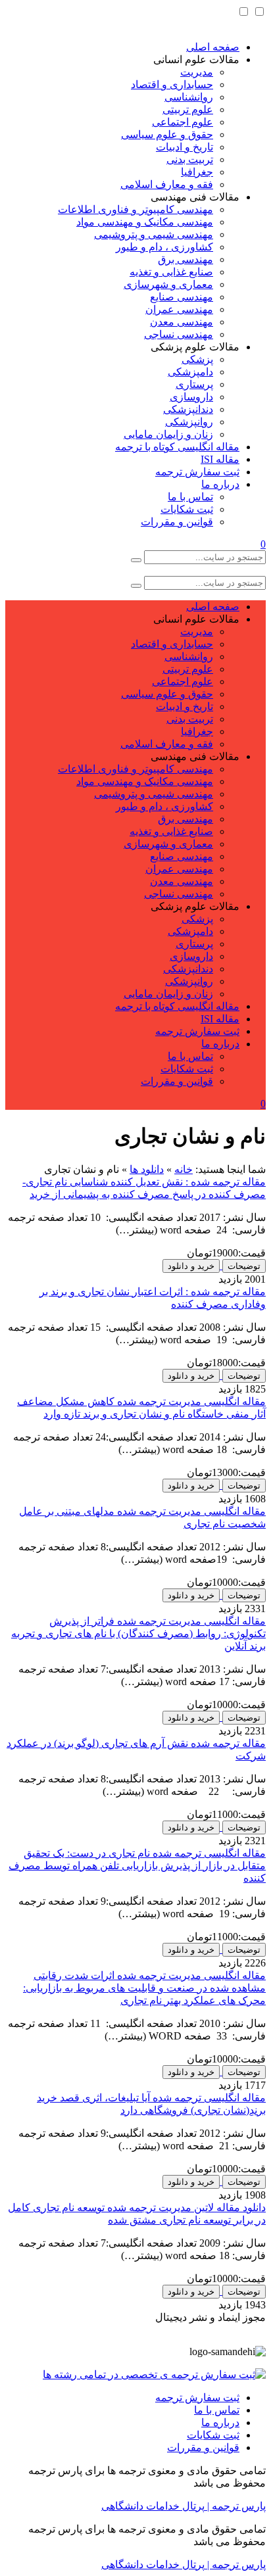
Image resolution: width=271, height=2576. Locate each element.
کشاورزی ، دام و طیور (164, 247)
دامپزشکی (190, 372)
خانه (184, 1169)
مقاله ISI (220, 459)
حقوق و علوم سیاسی (167, 134)
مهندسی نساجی (179, 334)
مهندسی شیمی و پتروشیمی (154, 234)
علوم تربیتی (188, 109)
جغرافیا (197, 172)
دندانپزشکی (188, 409)
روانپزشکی (189, 422)
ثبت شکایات (187, 509)
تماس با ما (190, 497)
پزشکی (197, 359)
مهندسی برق (185, 259)
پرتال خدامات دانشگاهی (153, 2506)
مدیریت (197, 72)
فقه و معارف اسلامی (167, 184)
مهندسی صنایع (182, 297)
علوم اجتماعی (183, 122)
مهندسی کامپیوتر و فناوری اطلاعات (135, 209)
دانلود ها (147, 1169)
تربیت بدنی (190, 159)
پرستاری (194, 384)
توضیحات (244, 1266)
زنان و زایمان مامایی (168, 434)
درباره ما (220, 484)
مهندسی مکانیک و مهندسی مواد (145, 222)
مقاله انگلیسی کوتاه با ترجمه (177, 447)
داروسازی (191, 397)
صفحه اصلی (213, 47)
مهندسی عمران (179, 309)
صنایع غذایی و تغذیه (171, 272)
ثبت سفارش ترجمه (197, 472)
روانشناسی (189, 97)
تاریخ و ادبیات (185, 147)
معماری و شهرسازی (168, 284)
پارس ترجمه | (235, 2506)
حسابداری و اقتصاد (172, 84)
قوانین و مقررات (177, 522)
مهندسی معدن (182, 322)
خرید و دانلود (191, 1266)
